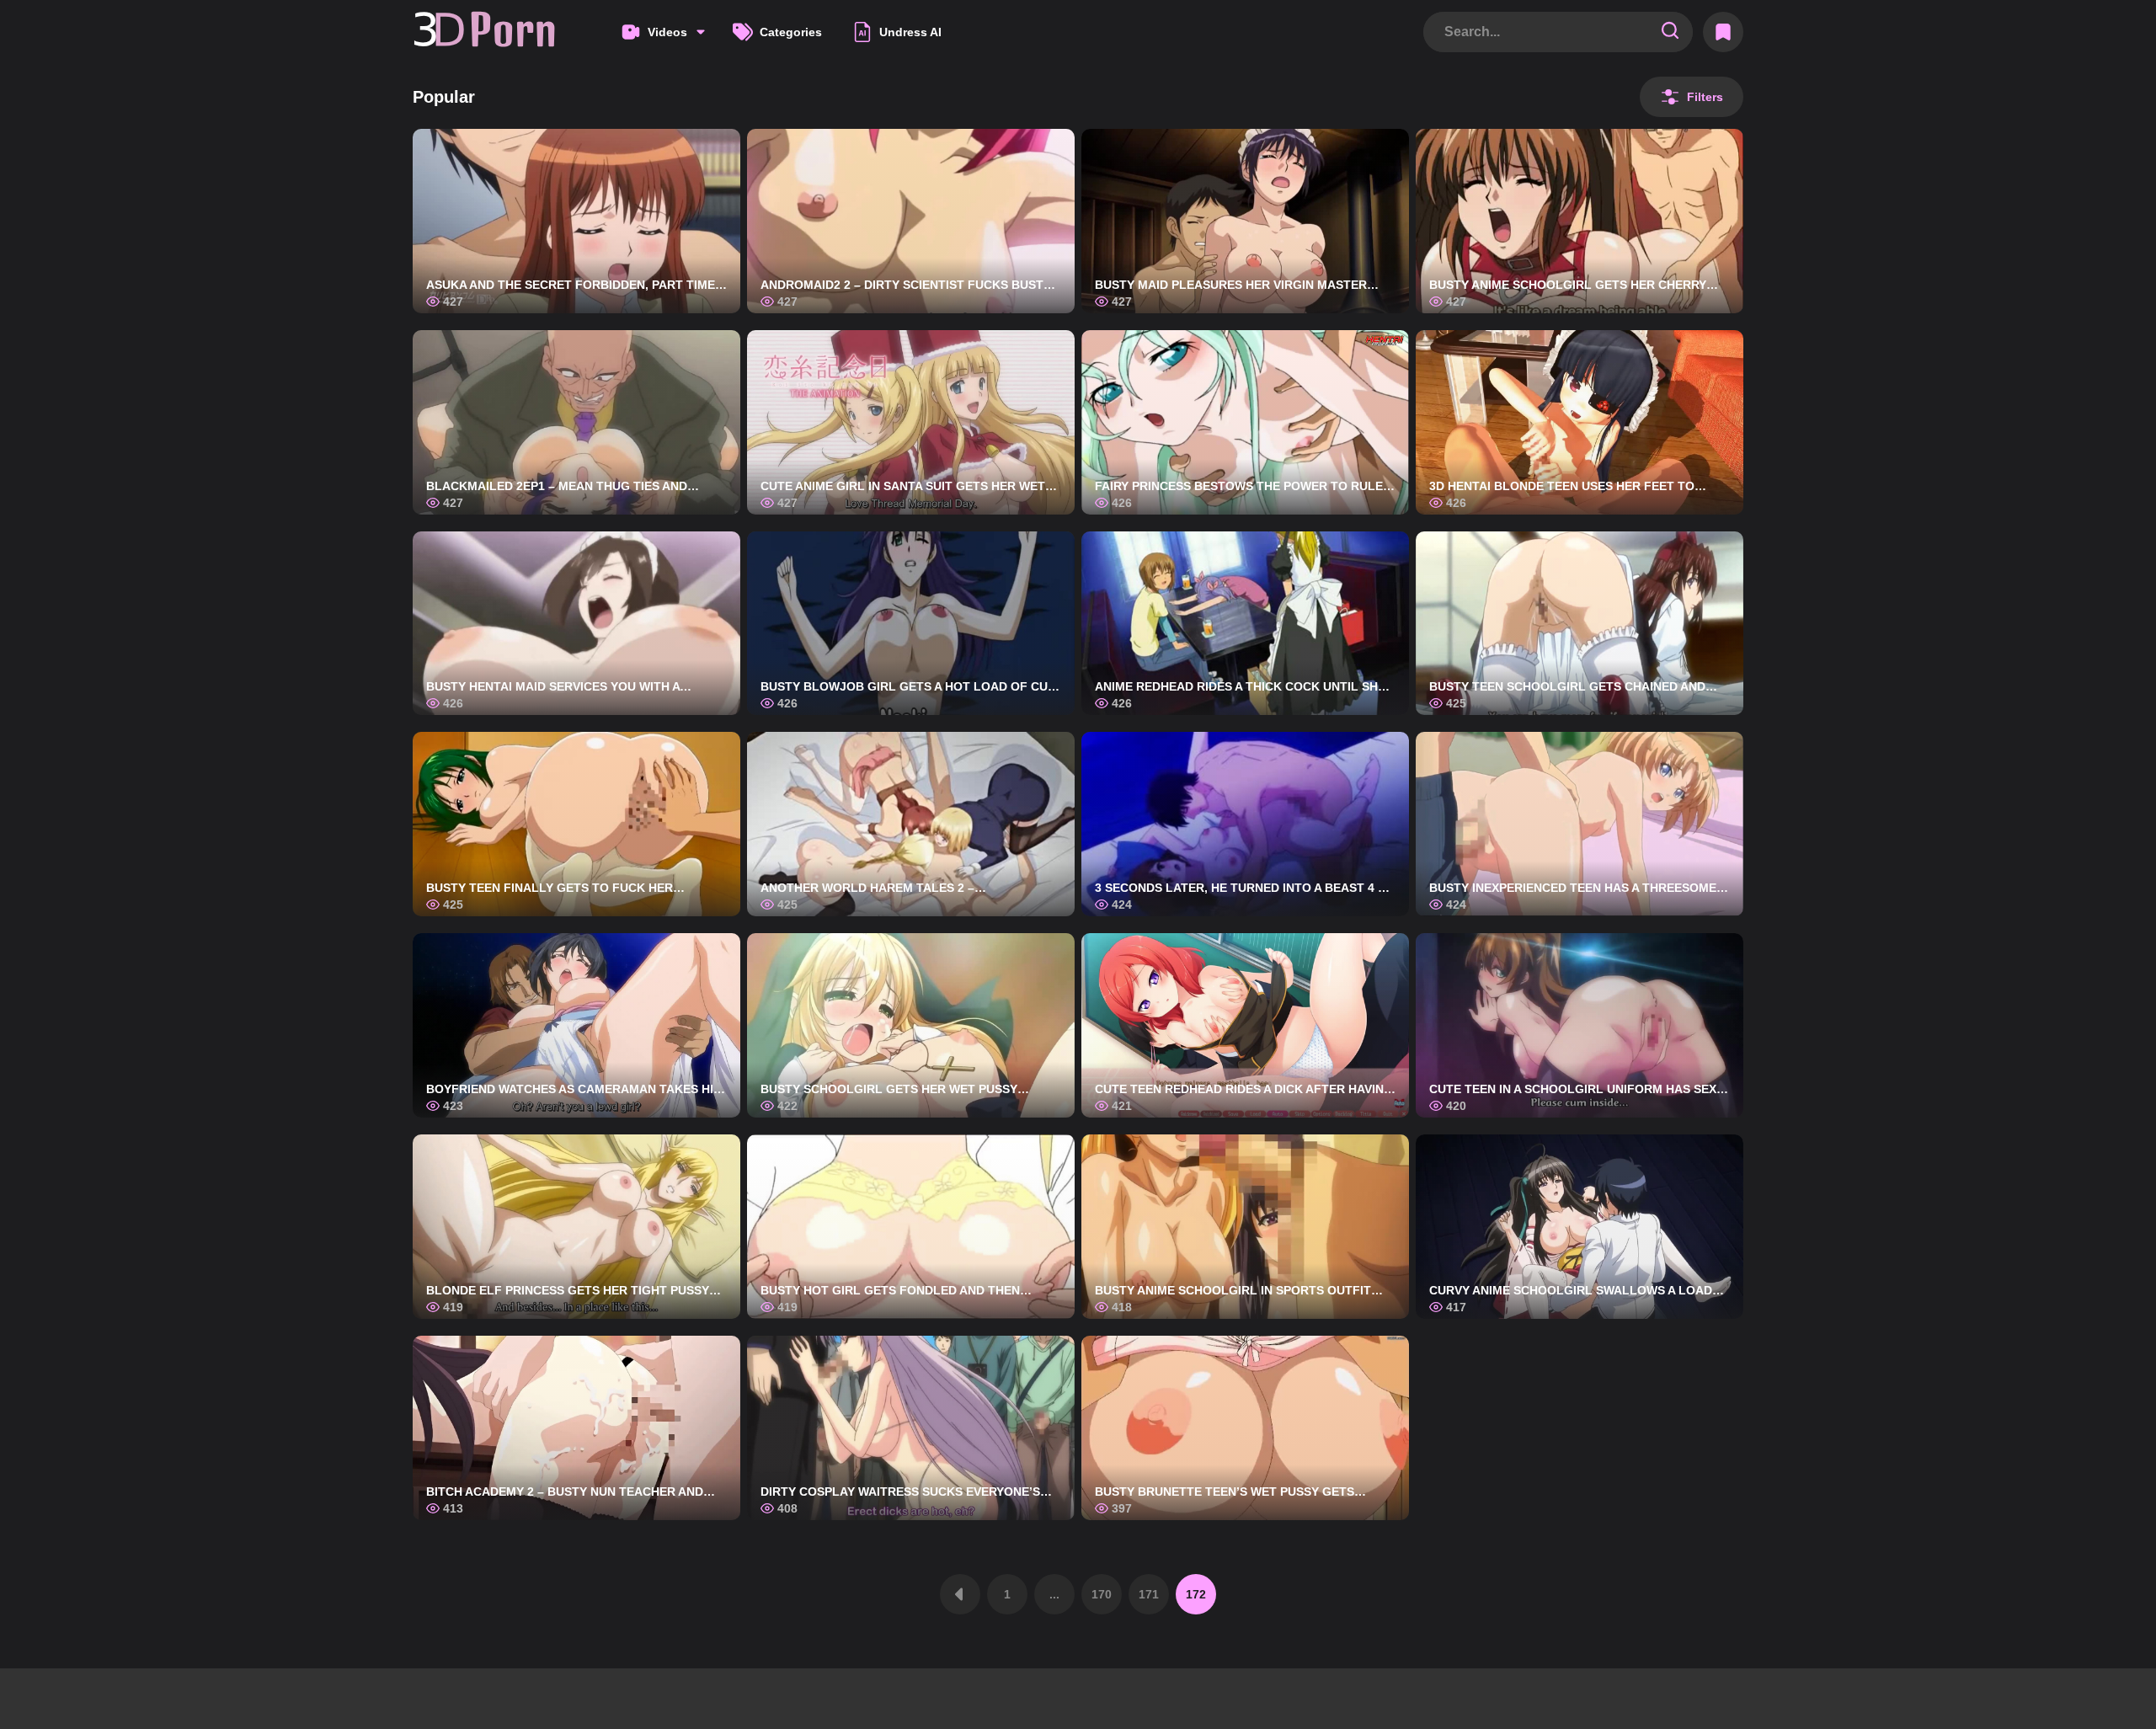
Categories (791, 32)
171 (1149, 1594)
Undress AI (910, 32)
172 (1196, 1594)
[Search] (1670, 32)
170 (1102, 1594)
